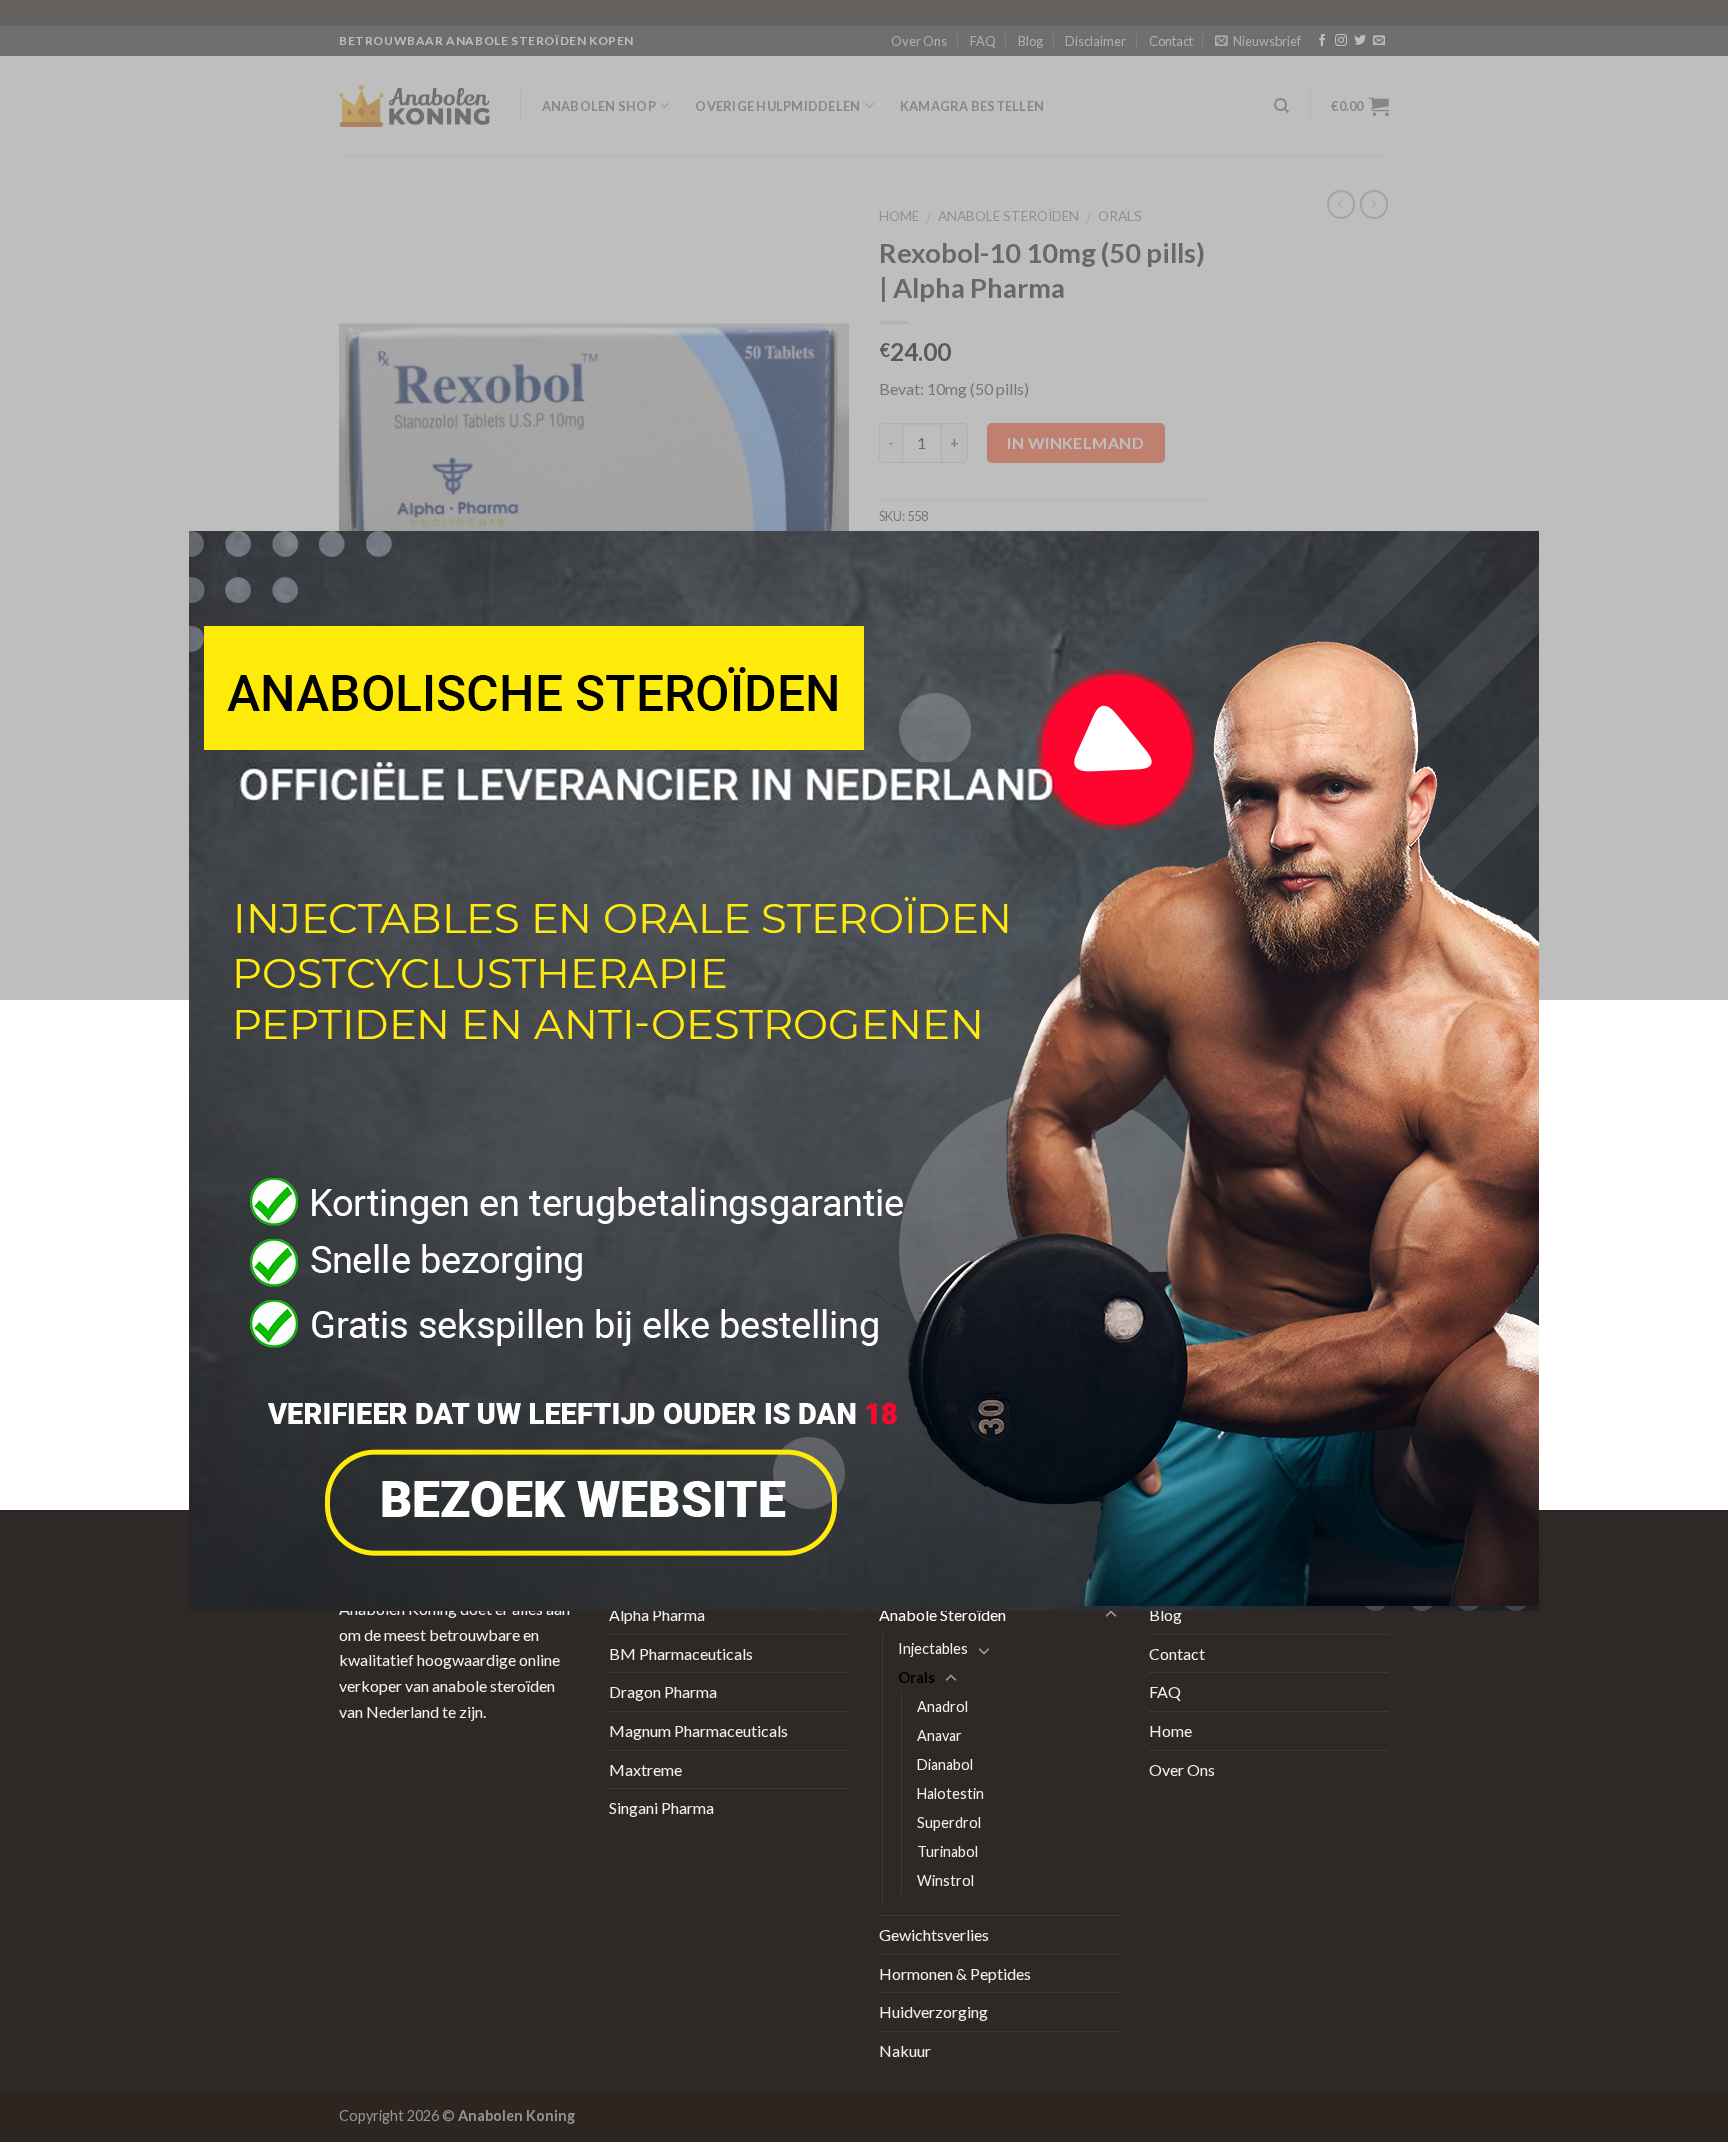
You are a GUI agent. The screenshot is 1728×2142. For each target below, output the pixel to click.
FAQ (1165, 1691)
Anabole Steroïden (942, 1614)
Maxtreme (645, 1769)
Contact (1177, 1653)
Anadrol (942, 1706)
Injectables (933, 1648)
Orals (916, 1677)
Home (1170, 1730)
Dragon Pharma (663, 1691)
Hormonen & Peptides (955, 1973)
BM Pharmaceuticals (681, 1653)
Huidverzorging (933, 2011)
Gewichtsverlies (934, 1934)
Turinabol (947, 1851)
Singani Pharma (661, 1807)
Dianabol (945, 1764)
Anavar (939, 1735)
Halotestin (950, 1793)
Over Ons (1182, 1769)
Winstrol (945, 1880)
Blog (1165, 1614)
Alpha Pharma (657, 1614)
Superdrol (949, 1822)
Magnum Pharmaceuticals (698, 1730)
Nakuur (905, 2050)
